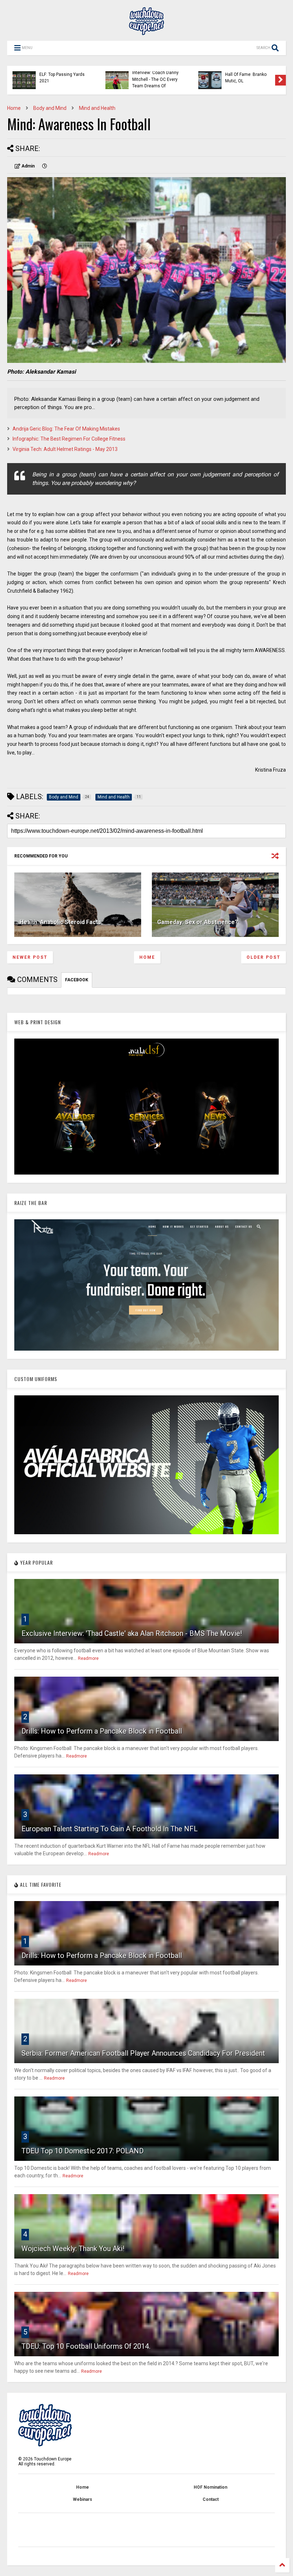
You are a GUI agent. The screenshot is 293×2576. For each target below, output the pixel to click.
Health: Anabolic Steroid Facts (60, 922)
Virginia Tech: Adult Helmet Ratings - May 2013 (65, 449)
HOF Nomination (210, 2487)
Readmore (88, 1658)
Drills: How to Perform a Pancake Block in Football (102, 1731)
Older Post (264, 957)
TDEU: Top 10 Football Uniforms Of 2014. (86, 2346)
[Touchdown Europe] (146, 32)
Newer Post (30, 957)
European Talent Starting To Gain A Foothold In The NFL (110, 1829)
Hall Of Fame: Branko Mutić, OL (246, 78)
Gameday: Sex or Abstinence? (198, 922)
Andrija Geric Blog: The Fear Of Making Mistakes (66, 429)
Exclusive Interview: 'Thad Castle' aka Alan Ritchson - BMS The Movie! (132, 1633)
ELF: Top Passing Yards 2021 (62, 78)
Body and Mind (50, 108)
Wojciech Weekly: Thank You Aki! (73, 2249)
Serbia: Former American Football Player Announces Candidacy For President (143, 2053)
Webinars (83, 2499)
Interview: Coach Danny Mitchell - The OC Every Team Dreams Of (155, 79)
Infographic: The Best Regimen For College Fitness (69, 439)
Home (14, 108)
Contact (211, 2499)
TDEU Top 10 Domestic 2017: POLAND (83, 2151)
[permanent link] (45, 166)
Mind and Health (97, 108)
